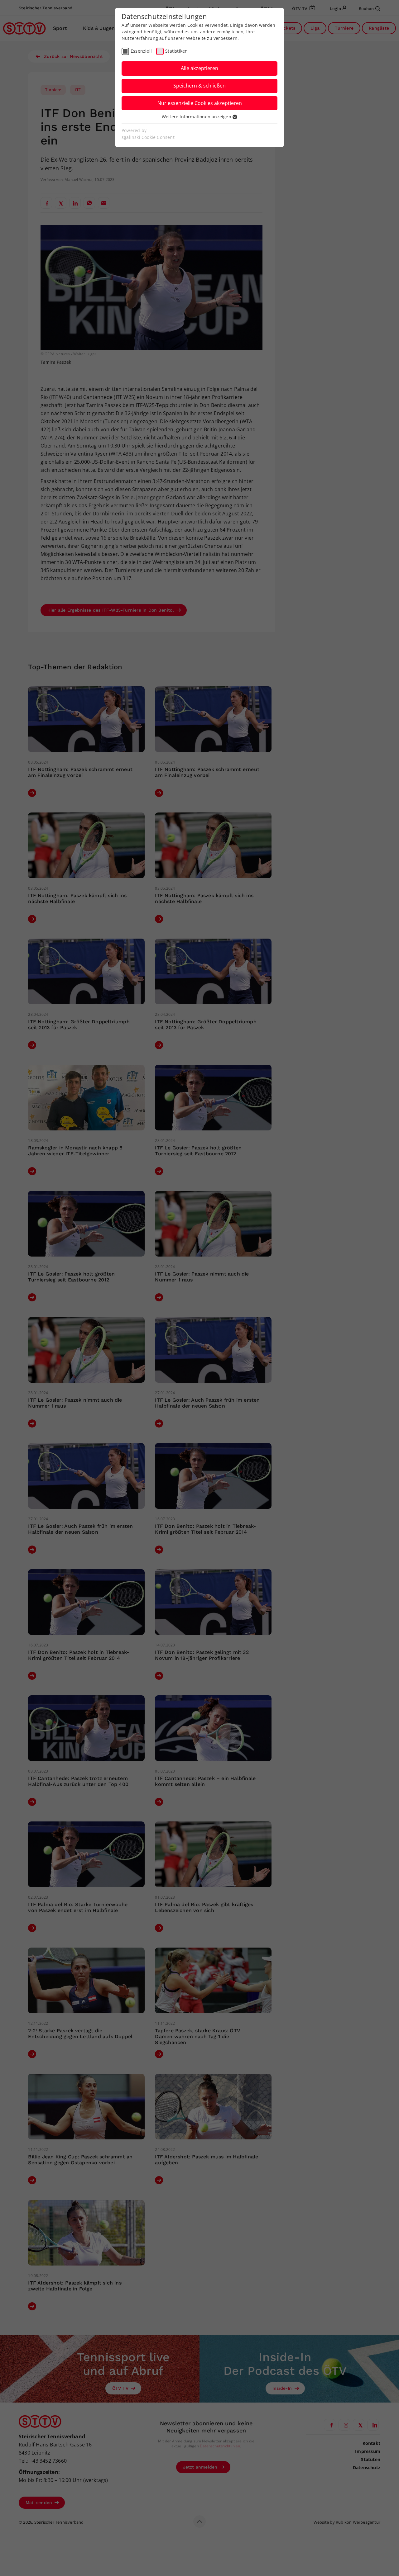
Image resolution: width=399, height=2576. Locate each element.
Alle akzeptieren (199, 68)
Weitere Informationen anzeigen (197, 117)
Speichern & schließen (199, 86)
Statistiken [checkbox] (176, 51)
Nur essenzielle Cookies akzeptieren (200, 103)
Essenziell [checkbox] (141, 51)
